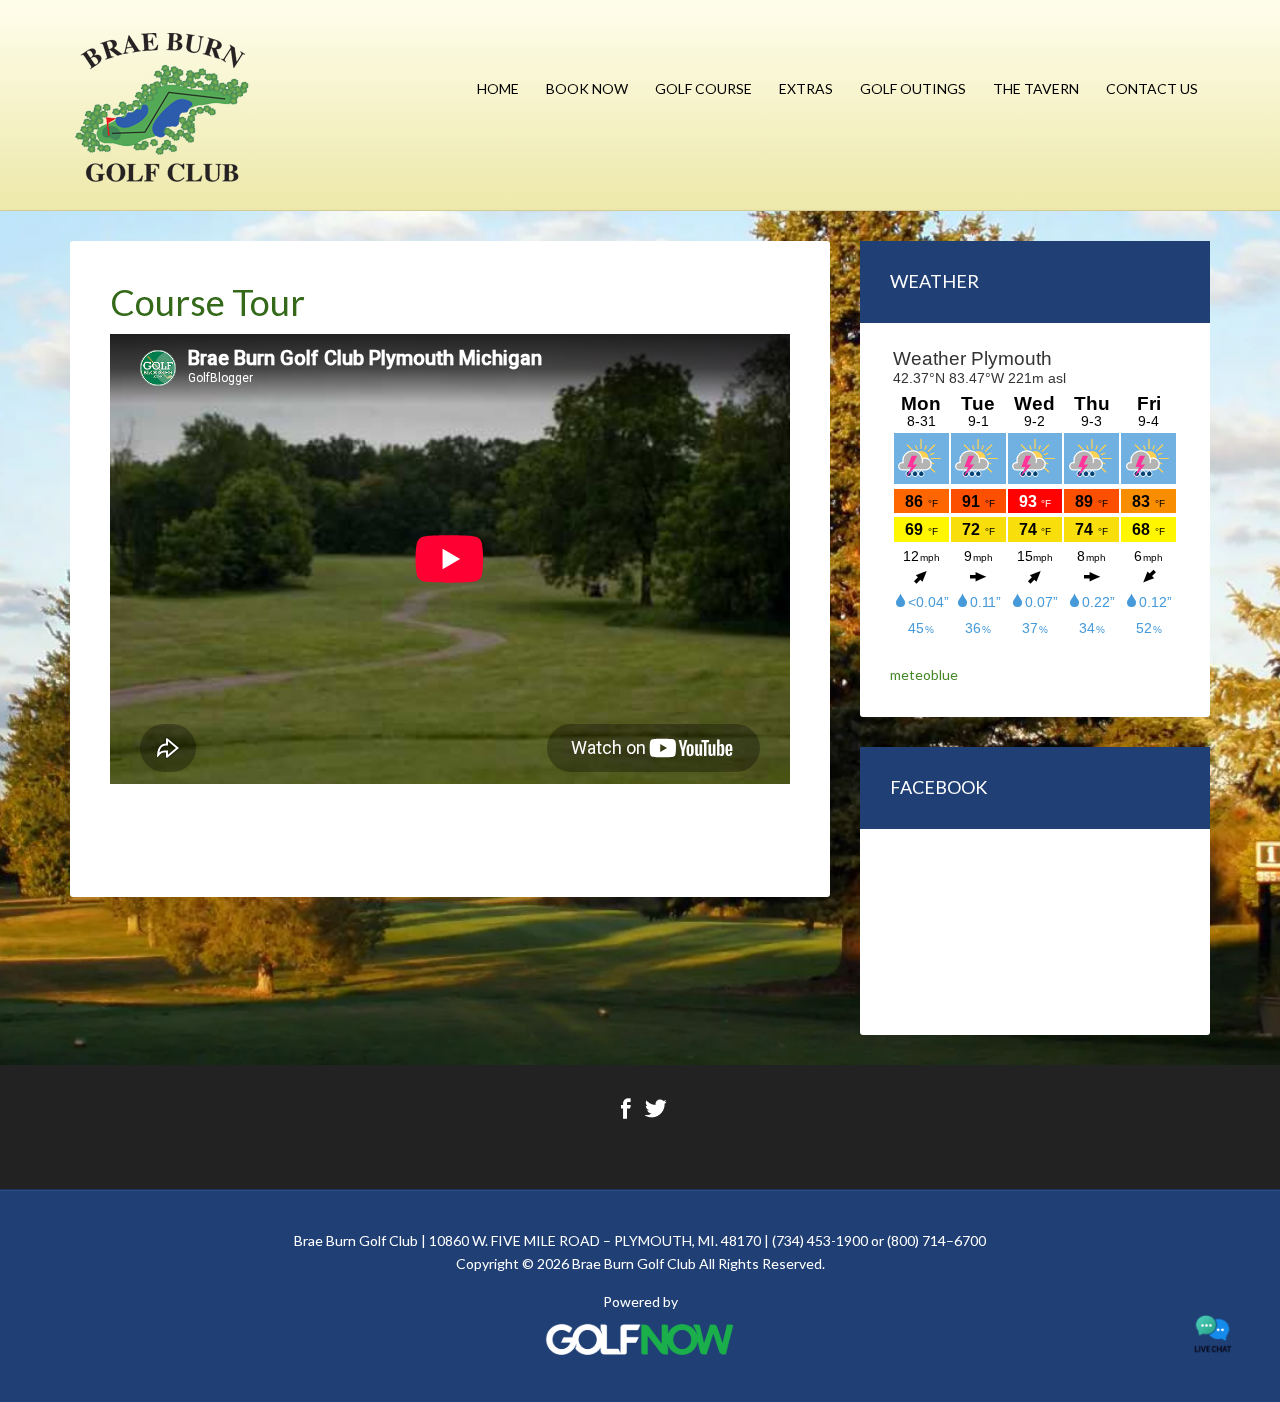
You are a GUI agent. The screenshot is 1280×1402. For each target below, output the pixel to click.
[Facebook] (625, 1116)
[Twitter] (655, 1116)
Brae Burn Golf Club (162, 105)
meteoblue (924, 674)
